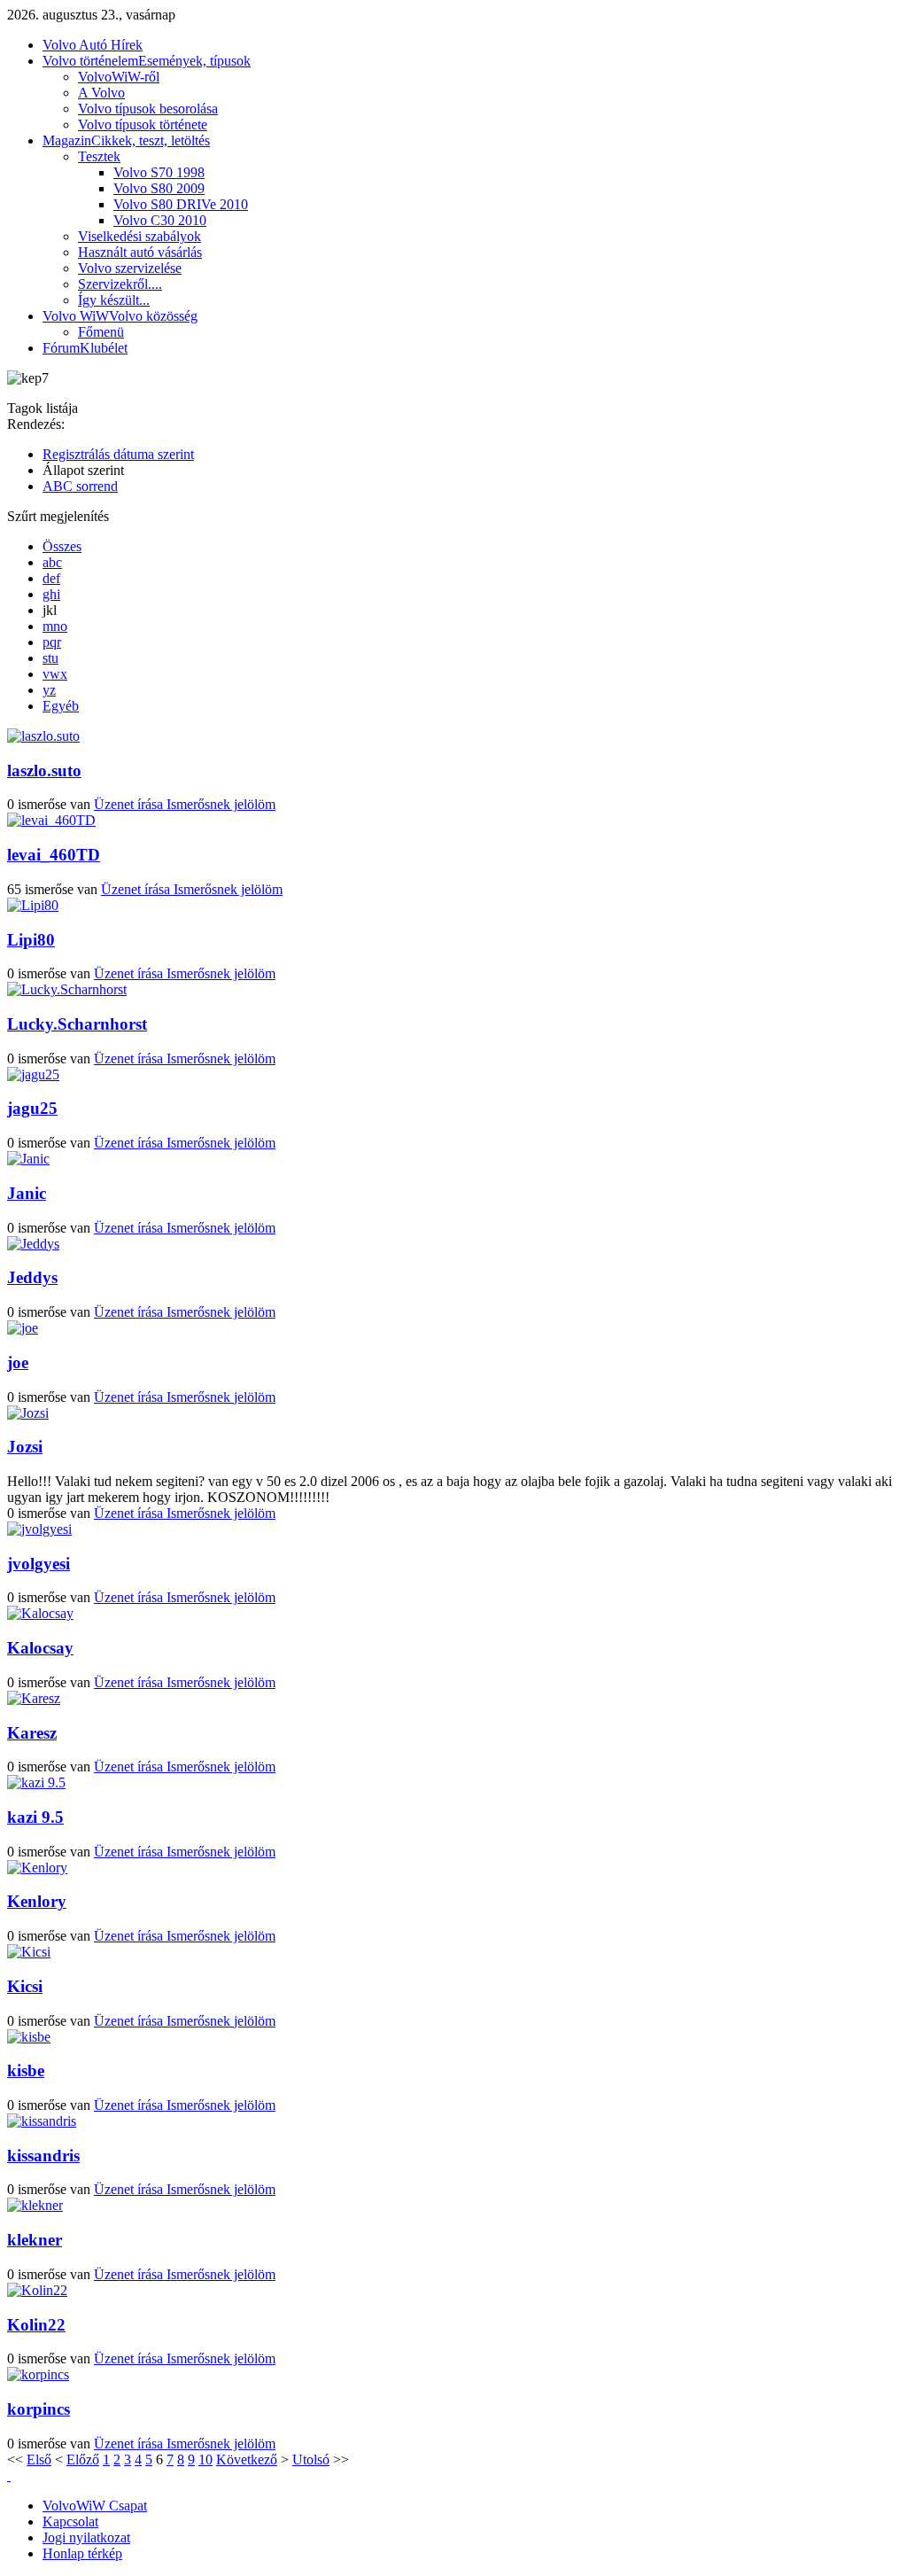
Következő (247, 2459)
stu (50, 658)
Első (39, 2459)
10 (205, 2459)
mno (55, 626)
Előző (83, 2459)
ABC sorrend (80, 486)
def (51, 578)
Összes (62, 546)
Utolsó (311, 2459)
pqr (52, 642)
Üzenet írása (130, 804)
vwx (55, 674)
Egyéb (61, 706)
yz (49, 690)
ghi (51, 594)
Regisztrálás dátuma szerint (118, 454)
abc (52, 562)
